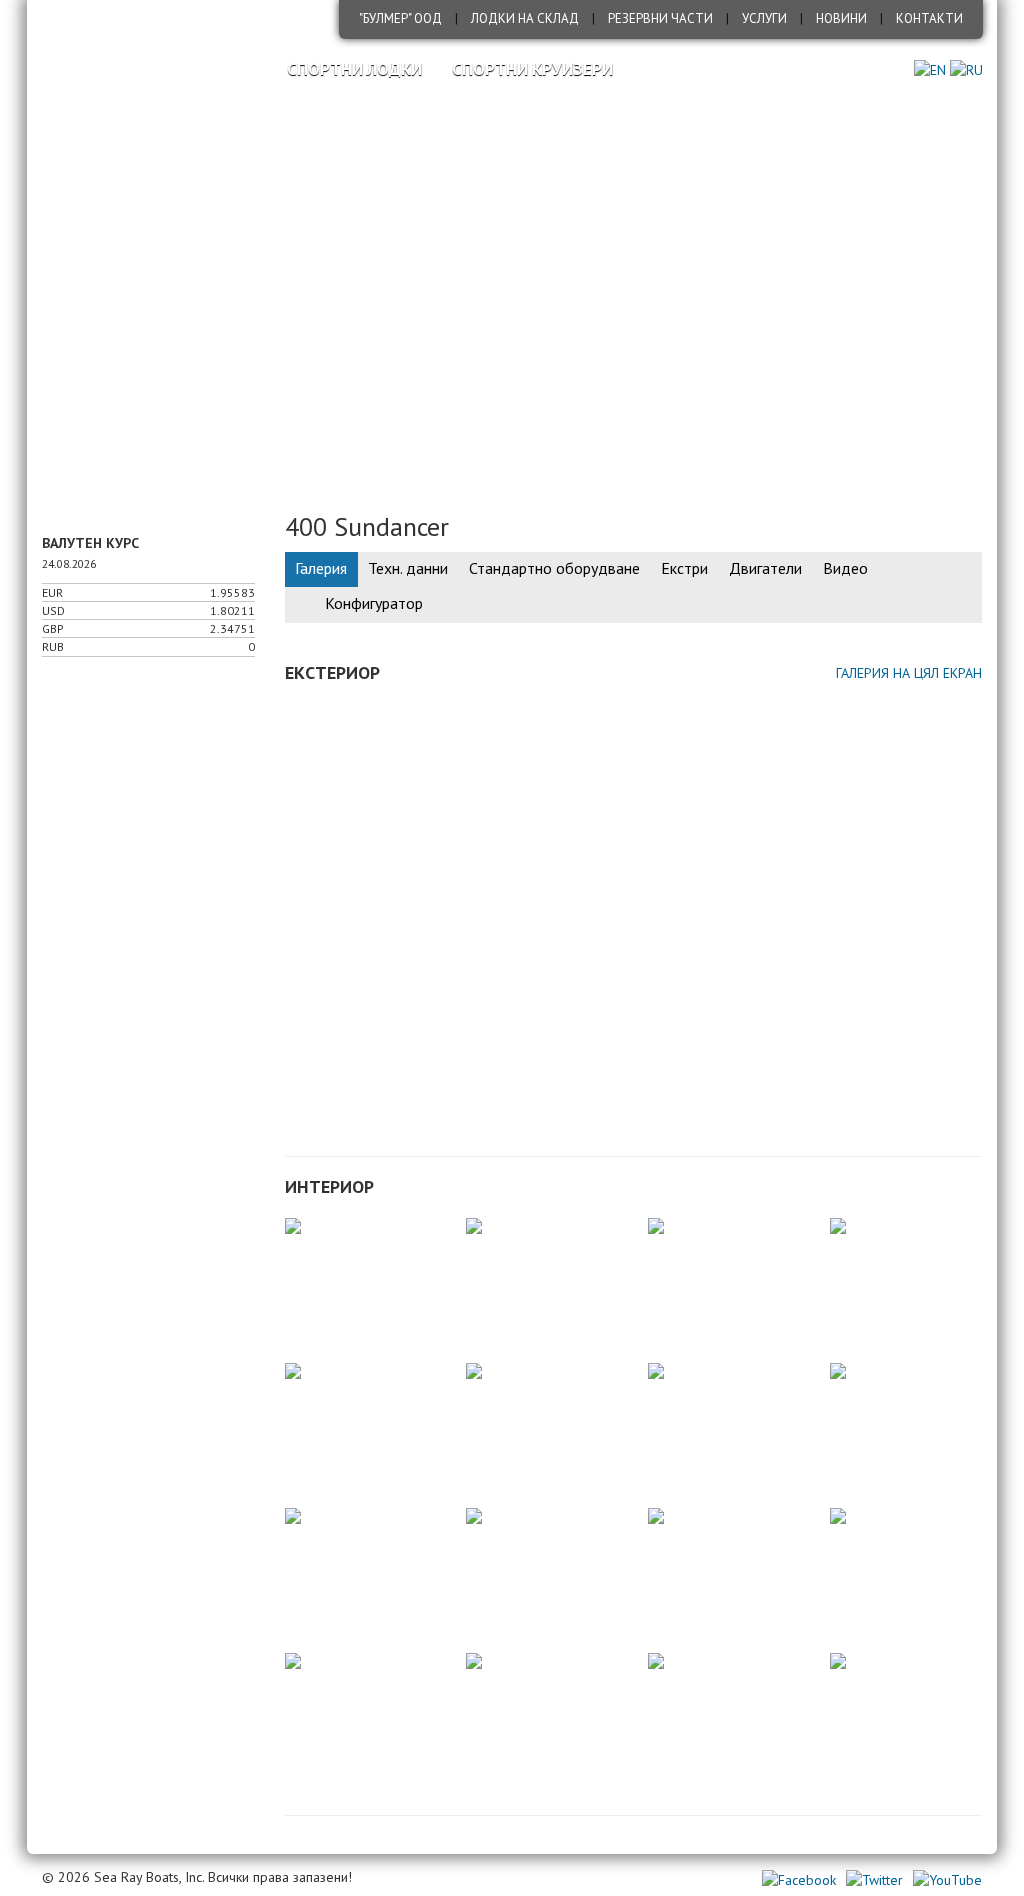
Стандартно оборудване (554, 568)
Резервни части (660, 18)
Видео (845, 568)
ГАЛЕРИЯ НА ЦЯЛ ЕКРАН (909, 673)
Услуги (764, 18)
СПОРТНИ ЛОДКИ (354, 69)
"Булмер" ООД (400, 18)
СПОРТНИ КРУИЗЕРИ (532, 69)
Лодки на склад (525, 18)
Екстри (684, 568)
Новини (841, 18)
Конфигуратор (374, 603)
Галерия (321, 568)
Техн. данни (408, 568)
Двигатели (765, 568)
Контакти (929, 18)
